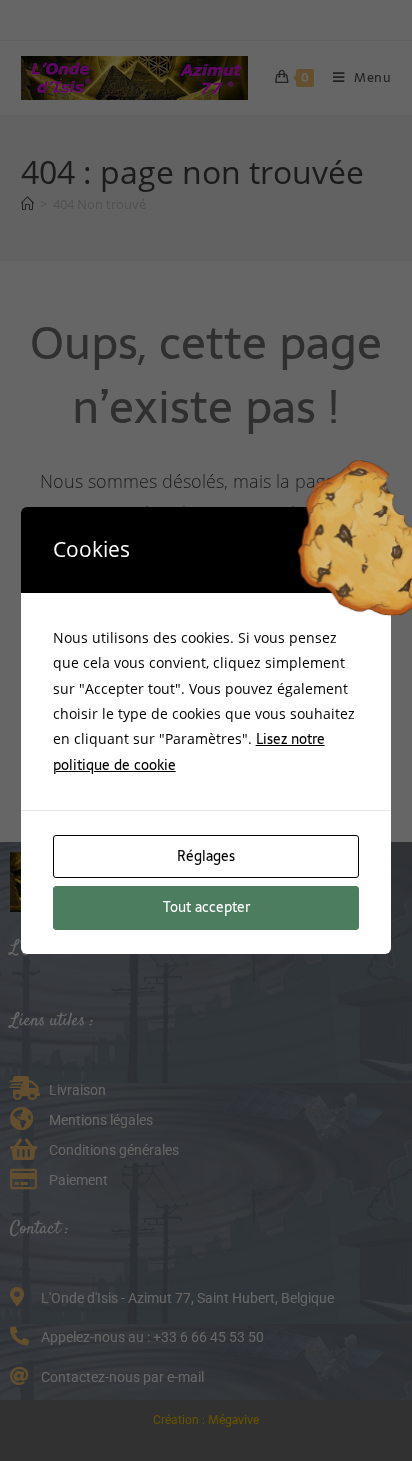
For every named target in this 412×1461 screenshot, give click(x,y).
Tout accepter (206, 907)
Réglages (206, 856)
